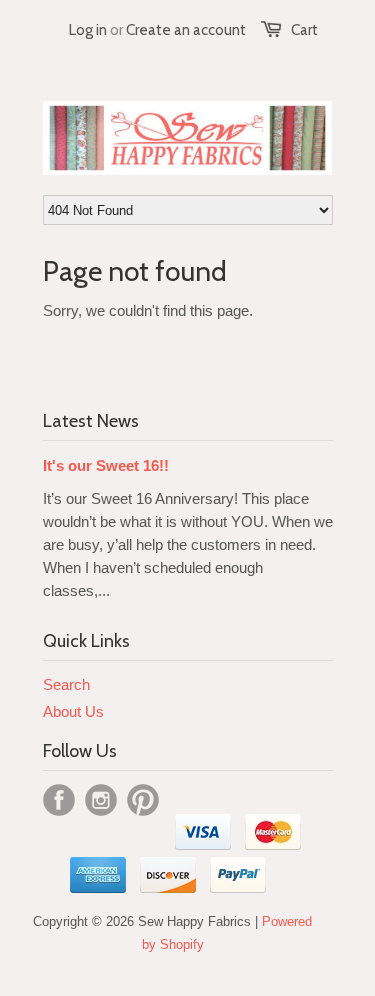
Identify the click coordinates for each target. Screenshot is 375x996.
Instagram (101, 800)
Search (66, 684)
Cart (304, 30)
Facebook (59, 800)
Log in (88, 30)
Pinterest (143, 800)
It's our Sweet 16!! (106, 465)
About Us (73, 711)
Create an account (186, 30)
